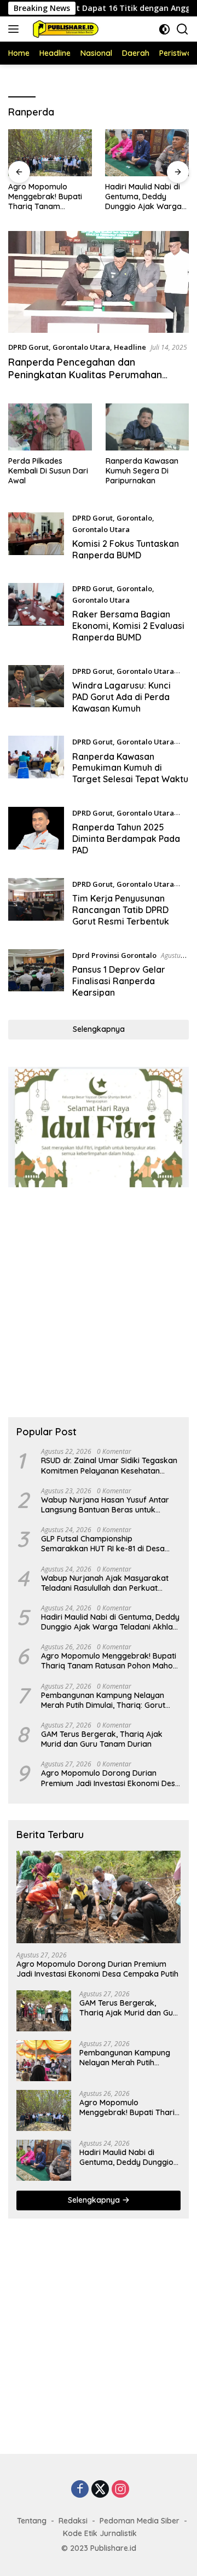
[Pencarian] (182, 29)
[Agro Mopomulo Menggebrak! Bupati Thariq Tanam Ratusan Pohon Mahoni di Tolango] (50, 153)
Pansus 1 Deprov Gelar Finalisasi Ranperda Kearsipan (119, 981)
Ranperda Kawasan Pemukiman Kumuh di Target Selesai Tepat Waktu (130, 768)
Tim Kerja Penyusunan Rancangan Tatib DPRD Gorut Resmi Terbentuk (122, 910)
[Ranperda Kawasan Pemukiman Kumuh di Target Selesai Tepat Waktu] (36, 763)
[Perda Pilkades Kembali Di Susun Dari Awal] (50, 427)
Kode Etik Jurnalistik (100, 2533)
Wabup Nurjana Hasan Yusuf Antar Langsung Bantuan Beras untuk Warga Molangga (105, 1505)
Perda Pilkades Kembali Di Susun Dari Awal (48, 471)
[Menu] (16, 29)
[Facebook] (80, 2490)
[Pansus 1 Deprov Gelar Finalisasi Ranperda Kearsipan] (36, 977)
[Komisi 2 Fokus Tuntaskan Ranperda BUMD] (36, 539)
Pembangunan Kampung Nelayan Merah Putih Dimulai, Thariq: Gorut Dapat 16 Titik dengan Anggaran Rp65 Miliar (111, 1700)
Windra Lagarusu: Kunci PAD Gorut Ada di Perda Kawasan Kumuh (121, 697)
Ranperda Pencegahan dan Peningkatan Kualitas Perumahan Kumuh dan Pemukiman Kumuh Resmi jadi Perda (95, 381)
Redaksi (73, 2521)
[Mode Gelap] (164, 29)
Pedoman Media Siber (140, 2521)
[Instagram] (120, 2490)
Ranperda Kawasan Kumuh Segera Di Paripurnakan (142, 471)
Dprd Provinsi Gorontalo (114, 955)
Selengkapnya (99, 1029)
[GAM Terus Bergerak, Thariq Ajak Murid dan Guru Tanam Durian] (44, 2011)
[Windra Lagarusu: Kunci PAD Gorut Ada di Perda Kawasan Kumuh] (36, 692)
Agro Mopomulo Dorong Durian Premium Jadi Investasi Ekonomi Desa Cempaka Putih (111, 1778)
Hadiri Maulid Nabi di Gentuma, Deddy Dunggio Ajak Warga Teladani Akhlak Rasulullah (143, 197)
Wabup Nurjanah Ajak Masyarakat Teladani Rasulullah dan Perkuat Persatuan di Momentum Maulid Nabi (108, 1583)
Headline (130, 347)
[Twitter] (100, 2490)
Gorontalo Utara (81, 347)
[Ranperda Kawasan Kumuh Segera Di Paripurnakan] (147, 427)
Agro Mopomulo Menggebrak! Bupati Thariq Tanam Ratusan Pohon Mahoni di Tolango (50, 197)
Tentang (32, 2521)
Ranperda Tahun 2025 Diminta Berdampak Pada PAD (126, 839)
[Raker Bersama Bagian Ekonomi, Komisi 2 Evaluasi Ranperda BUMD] (36, 616)
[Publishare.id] (63, 29)
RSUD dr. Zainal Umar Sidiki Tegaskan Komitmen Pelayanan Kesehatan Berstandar (109, 1465)
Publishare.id (113, 2548)
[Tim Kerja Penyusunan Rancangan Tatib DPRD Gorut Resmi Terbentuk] (36, 905)
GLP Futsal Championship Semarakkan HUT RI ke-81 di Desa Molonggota (103, 1544)
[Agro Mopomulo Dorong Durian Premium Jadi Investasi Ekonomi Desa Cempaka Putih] (99, 1897)
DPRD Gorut (28, 347)
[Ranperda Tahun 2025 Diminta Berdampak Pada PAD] (36, 834)
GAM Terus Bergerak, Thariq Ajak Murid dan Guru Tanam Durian (102, 1739)
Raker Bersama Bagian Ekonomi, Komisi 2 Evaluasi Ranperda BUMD (128, 626)
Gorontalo (134, 518)
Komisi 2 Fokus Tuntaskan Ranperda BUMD (126, 549)
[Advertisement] (99, 1302)
